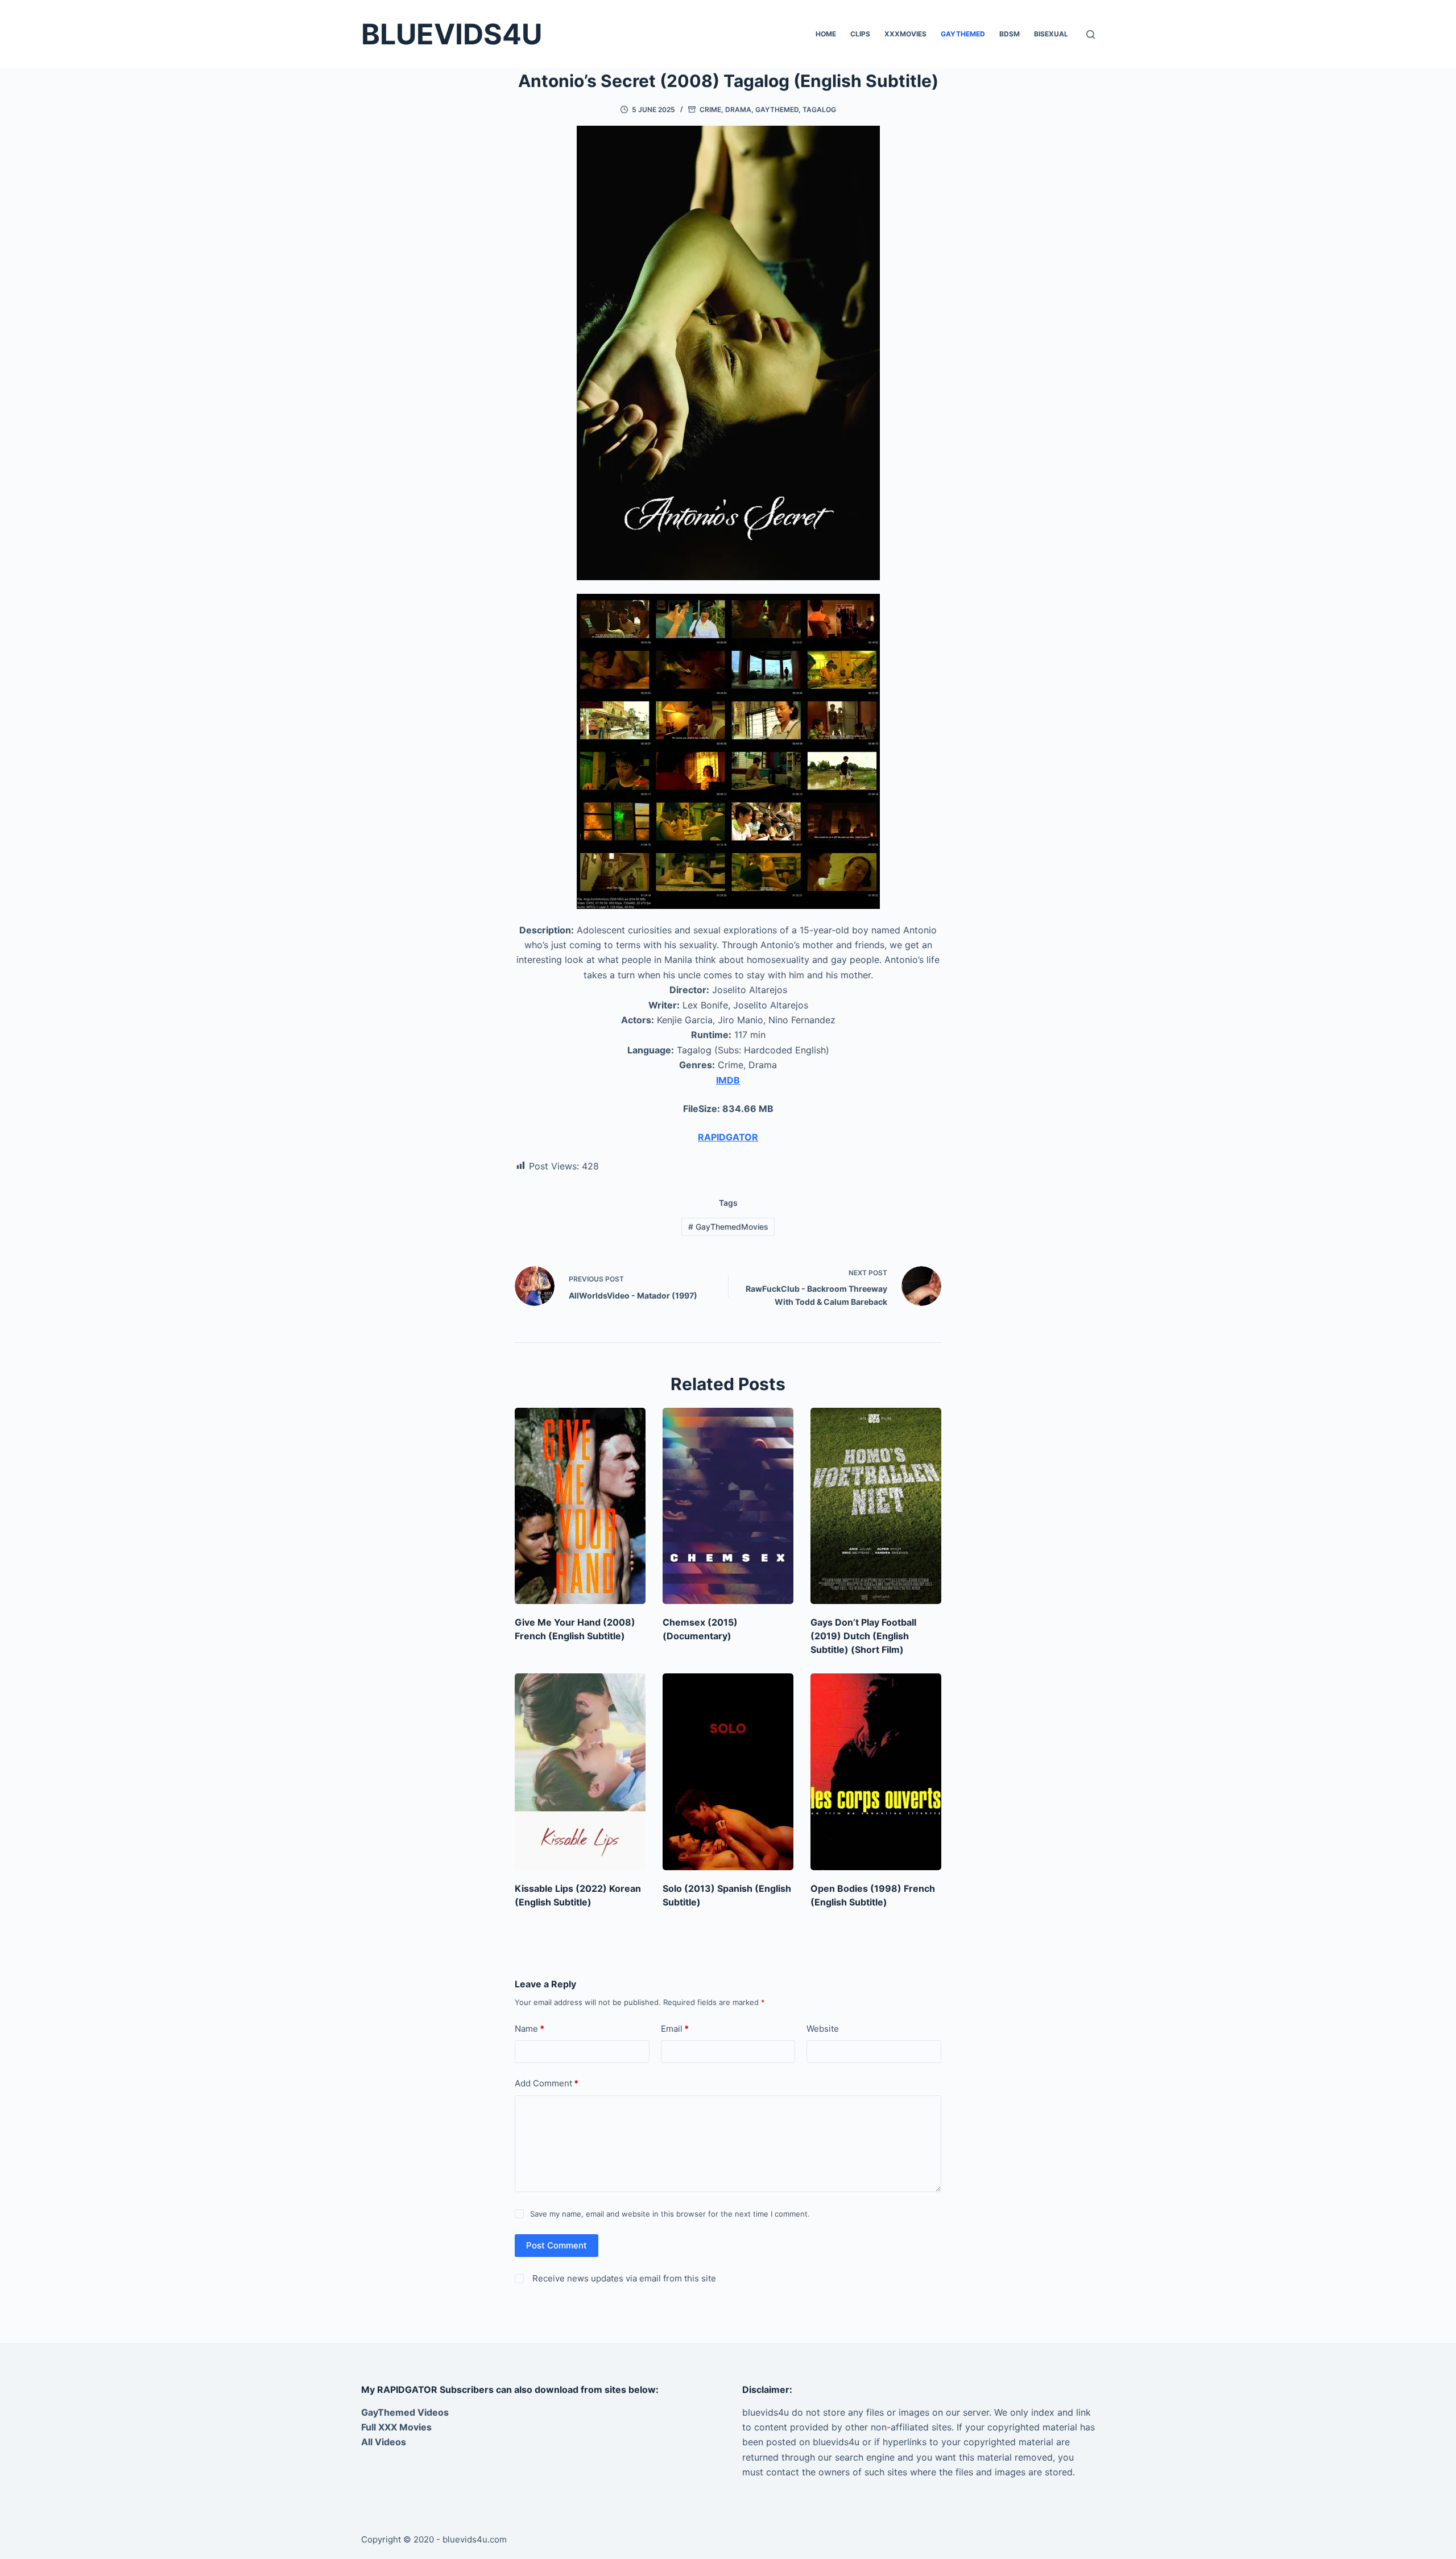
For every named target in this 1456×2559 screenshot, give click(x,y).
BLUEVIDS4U (452, 34)
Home (826, 34)
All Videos (384, 2442)
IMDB (728, 1080)
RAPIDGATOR (728, 1137)
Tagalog (819, 109)
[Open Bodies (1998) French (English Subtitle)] (876, 1772)
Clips (860, 34)
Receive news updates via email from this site (623, 2278)
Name (530, 2029)
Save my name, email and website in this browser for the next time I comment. (670, 2214)
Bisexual (1051, 34)
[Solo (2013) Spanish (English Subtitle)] (728, 1772)
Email (675, 2029)
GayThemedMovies (728, 1227)
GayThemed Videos (405, 2412)
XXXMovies (905, 34)
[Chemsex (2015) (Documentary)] (728, 1506)
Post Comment (557, 2245)
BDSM (1010, 34)
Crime (710, 109)
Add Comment (547, 2083)
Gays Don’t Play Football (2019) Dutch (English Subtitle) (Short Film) (863, 1636)
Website (823, 2029)
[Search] (1091, 34)
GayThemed (963, 34)
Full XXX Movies (396, 2427)
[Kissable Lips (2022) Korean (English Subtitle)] (580, 1772)
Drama (738, 109)
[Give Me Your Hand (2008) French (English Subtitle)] (580, 1506)
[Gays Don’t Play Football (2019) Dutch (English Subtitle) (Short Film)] (876, 1506)
